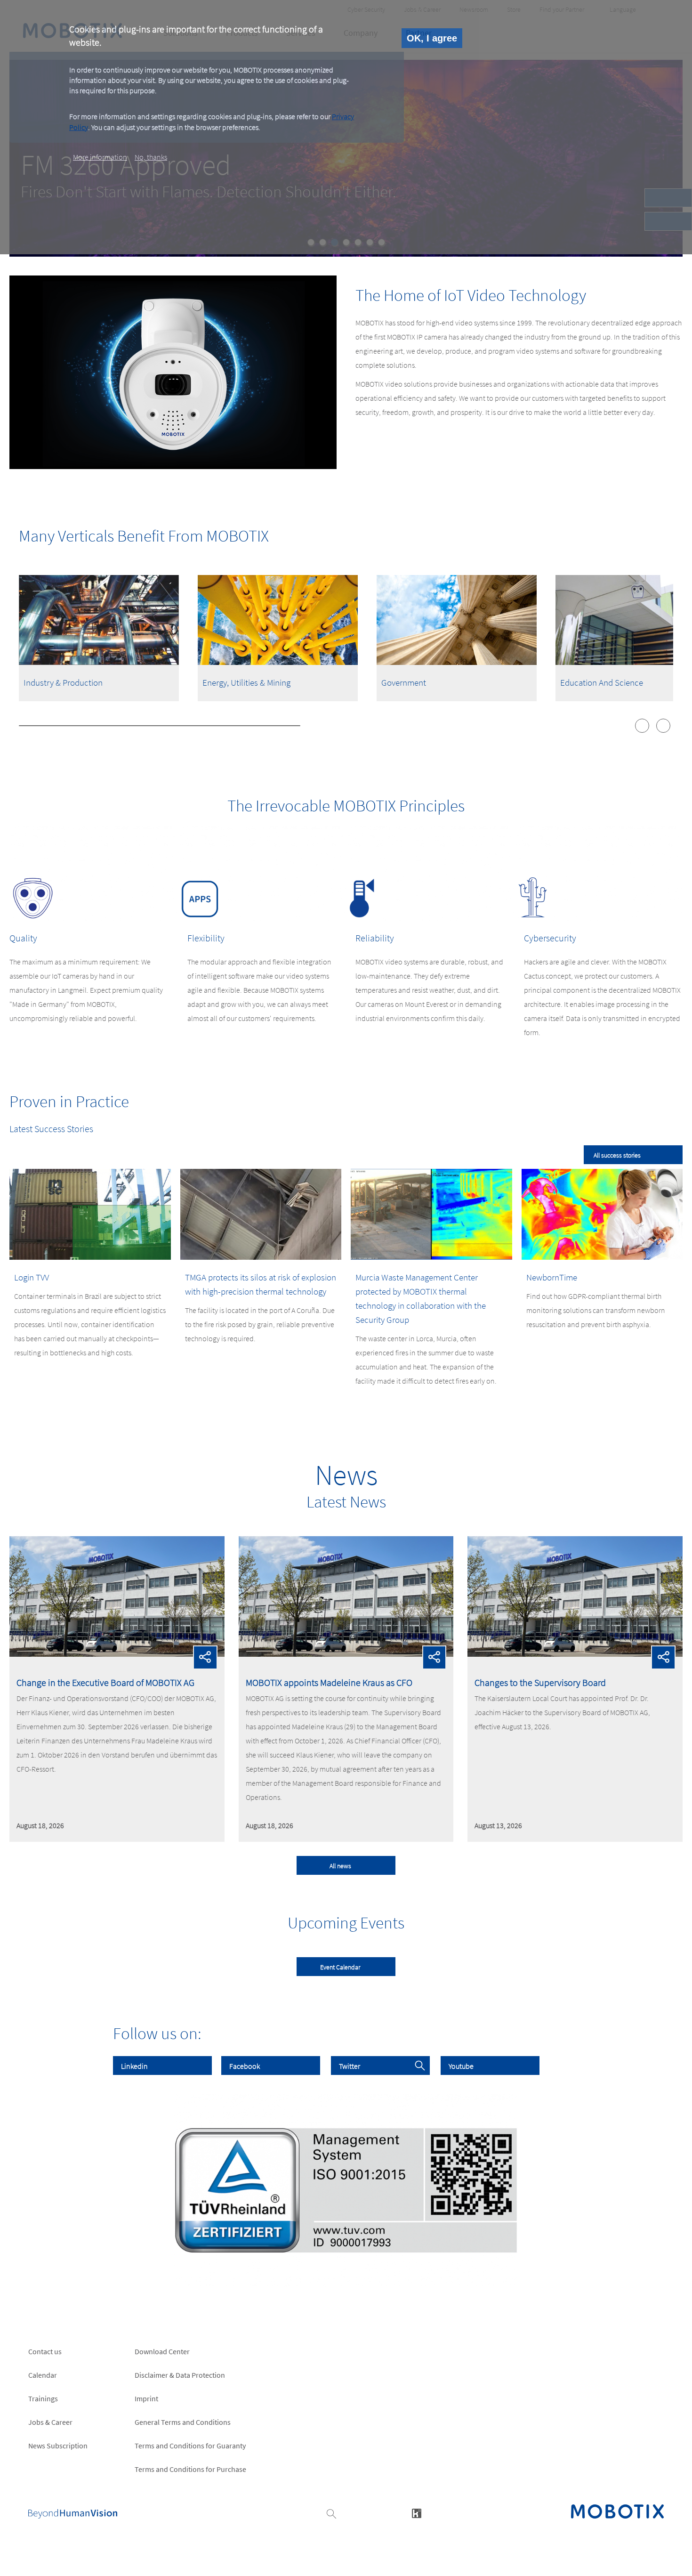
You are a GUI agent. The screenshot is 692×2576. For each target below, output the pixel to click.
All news (340, 1866)
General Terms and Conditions (183, 2422)
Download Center (162, 2351)
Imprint (146, 2398)
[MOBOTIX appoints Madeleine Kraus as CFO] (346, 1654)
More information (100, 157)
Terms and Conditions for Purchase (190, 2469)
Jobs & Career (50, 2422)
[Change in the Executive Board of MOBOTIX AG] (117, 1654)
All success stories (617, 1155)
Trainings (43, 2398)
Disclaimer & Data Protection (180, 2375)
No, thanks (151, 157)
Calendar (43, 2375)
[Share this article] (205, 1657)
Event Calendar (340, 1967)
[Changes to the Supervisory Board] (575, 1654)
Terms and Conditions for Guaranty (190, 2446)
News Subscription (58, 2446)
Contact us (45, 2351)
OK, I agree (432, 38)
